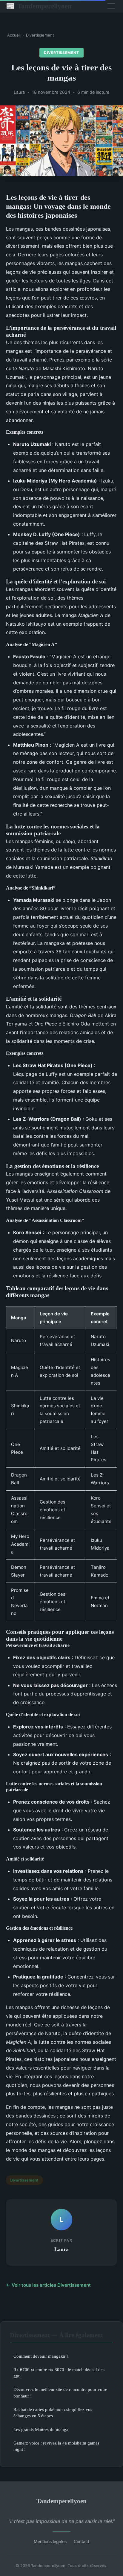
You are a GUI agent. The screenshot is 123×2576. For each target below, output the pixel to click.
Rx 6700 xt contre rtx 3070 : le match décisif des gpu (59, 2373)
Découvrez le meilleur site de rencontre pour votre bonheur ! (60, 2392)
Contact (82, 2541)
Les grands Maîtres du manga (41, 2429)
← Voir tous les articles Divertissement (48, 2285)
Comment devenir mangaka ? (41, 2356)
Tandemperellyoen (39, 6)
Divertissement (40, 35)
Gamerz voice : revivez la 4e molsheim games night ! (56, 2446)
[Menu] (111, 6)
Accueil (14, 35)
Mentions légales (50, 2541)
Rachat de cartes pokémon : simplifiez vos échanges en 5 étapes (53, 2412)
